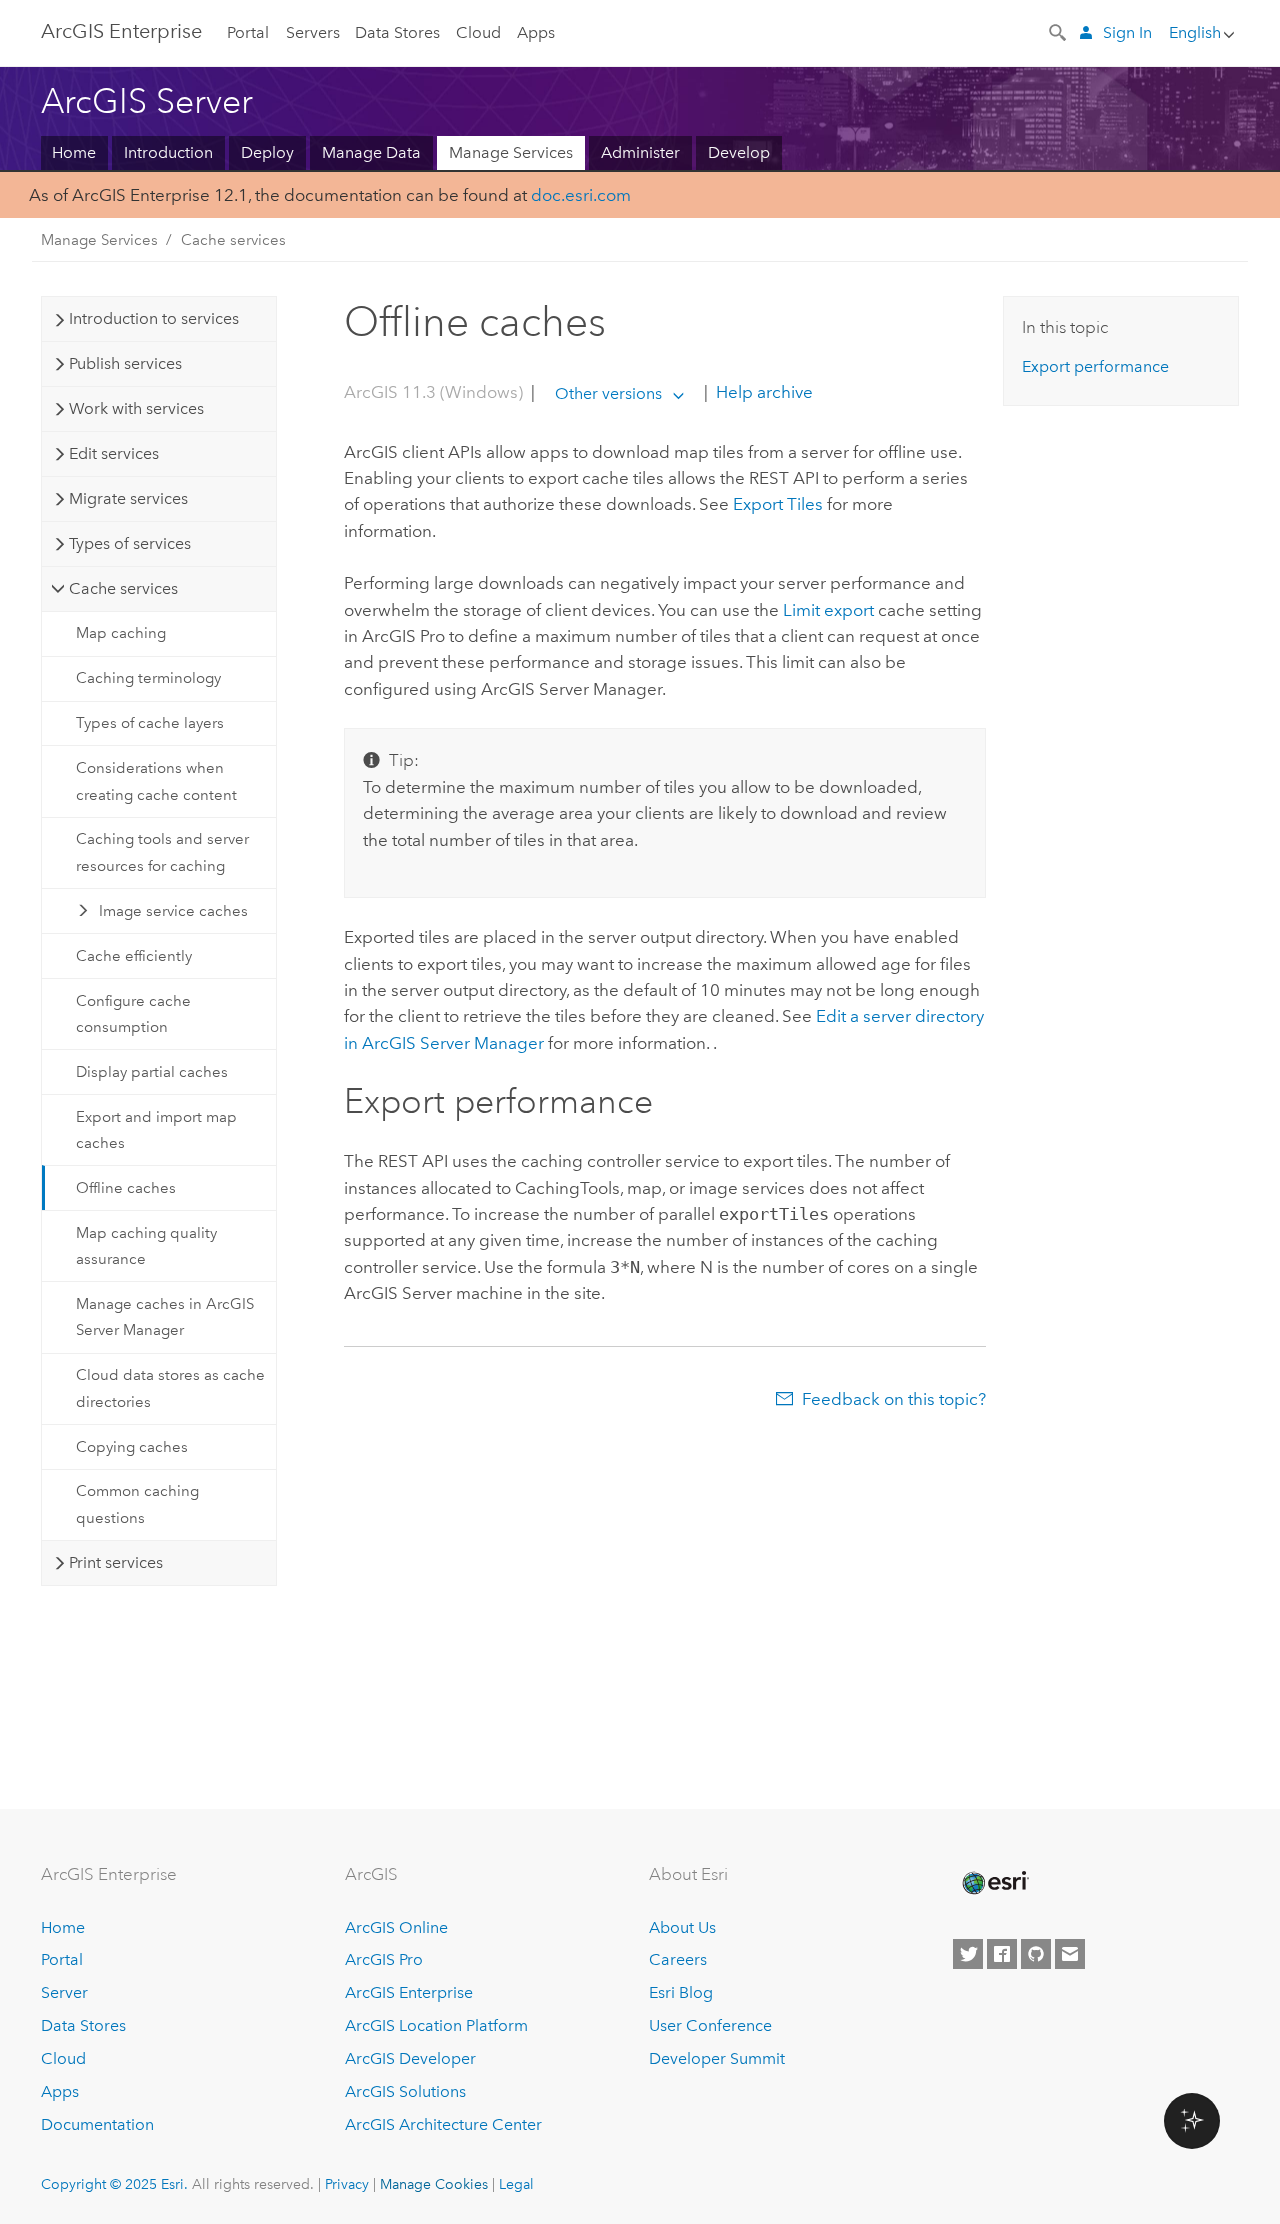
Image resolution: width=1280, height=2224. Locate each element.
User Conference (710, 2025)
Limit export (828, 610)
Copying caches (132, 1447)
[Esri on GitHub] (1036, 1954)
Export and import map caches (156, 1130)
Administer (640, 152)
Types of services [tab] (130, 543)
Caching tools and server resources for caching (162, 852)
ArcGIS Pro (384, 1959)
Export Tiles (778, 504)
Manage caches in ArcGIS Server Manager (165, 1317)
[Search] (1059, 31)
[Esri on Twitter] (968, 1954)
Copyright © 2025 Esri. (114, 2184)
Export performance (1095, 366)
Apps (536, 32)
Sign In (1127, 32)
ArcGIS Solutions (405, 2091)
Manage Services (511, 152)
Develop (739, 152)
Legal (516, 2184)
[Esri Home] (994, 1883)
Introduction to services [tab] (154, 318)
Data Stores (397, 32)
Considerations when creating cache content (156, 781)
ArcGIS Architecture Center (443, 2124)
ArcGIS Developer (410, 2058)
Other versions (608, 393)
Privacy (347, 2184)
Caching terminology (148, 678)
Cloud (478, 32)
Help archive (762, 393)
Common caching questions (137, 1504)
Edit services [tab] (114, 453)
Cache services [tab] (123, 588)
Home (74, 152)
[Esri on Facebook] (1002, 1954)
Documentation (97, 2124)
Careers (678, 1959)
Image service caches (173, 911)
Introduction (168, 152)
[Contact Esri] (1070, 1954)
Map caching (121, 633)
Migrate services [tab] (128, 498)
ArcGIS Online (396, 1927)
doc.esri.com (581, 195)
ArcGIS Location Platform (436, 2025)
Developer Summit (717, 2058)
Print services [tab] (116, 1562)
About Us (682, 1927)
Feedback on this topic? (894, 1399)
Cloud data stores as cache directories (170, 1388)
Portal (248, 32)
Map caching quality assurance (146, 1246)
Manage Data (371, 152)
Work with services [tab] (136, 408)
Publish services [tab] (125, 363)
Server (64, 1992)
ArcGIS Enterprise (121, 31)
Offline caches (126, 1188)
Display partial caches (152, 1072)
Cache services (233, 240)
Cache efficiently (134, 956)
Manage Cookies (434, 2184)
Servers (313, 32)
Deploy (267, 152)
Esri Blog (681, 1992)
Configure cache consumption (133, 1014)
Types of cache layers (150, 723)
